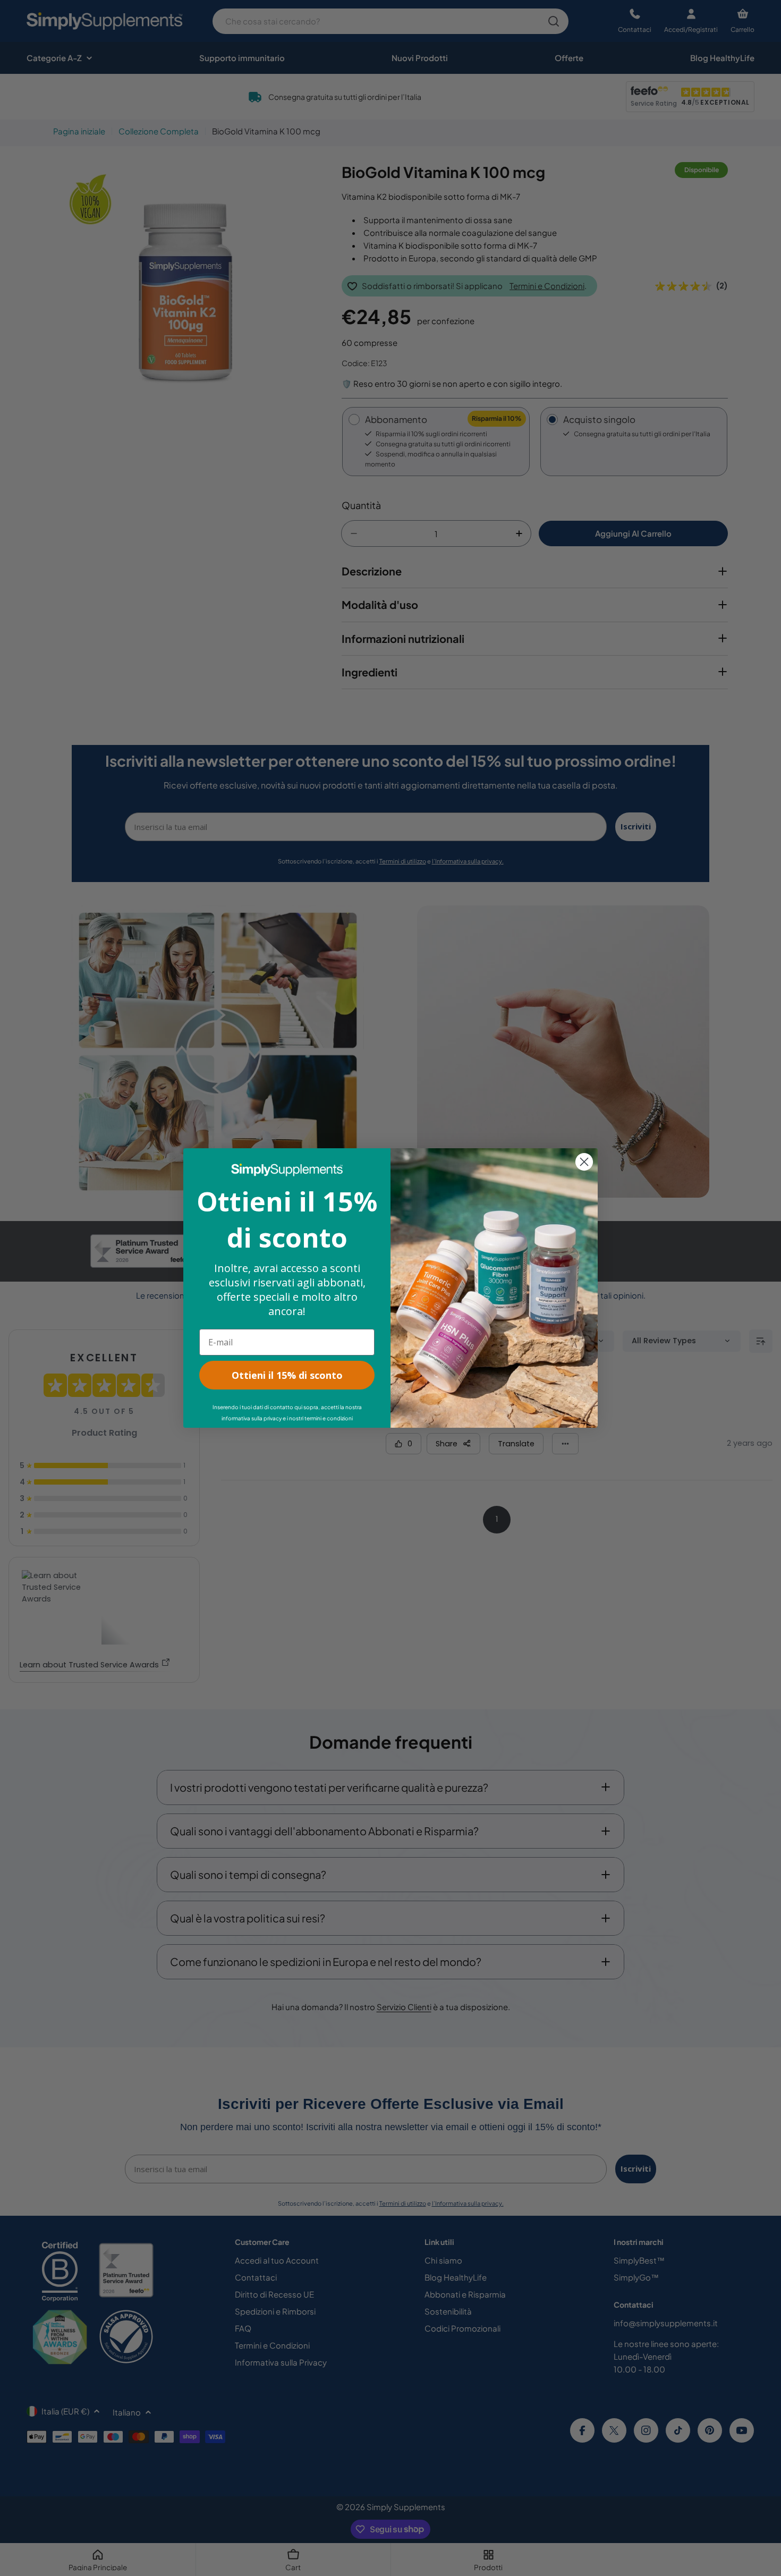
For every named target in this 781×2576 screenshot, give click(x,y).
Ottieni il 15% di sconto (287, 1375)
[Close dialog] (584, 1162)
